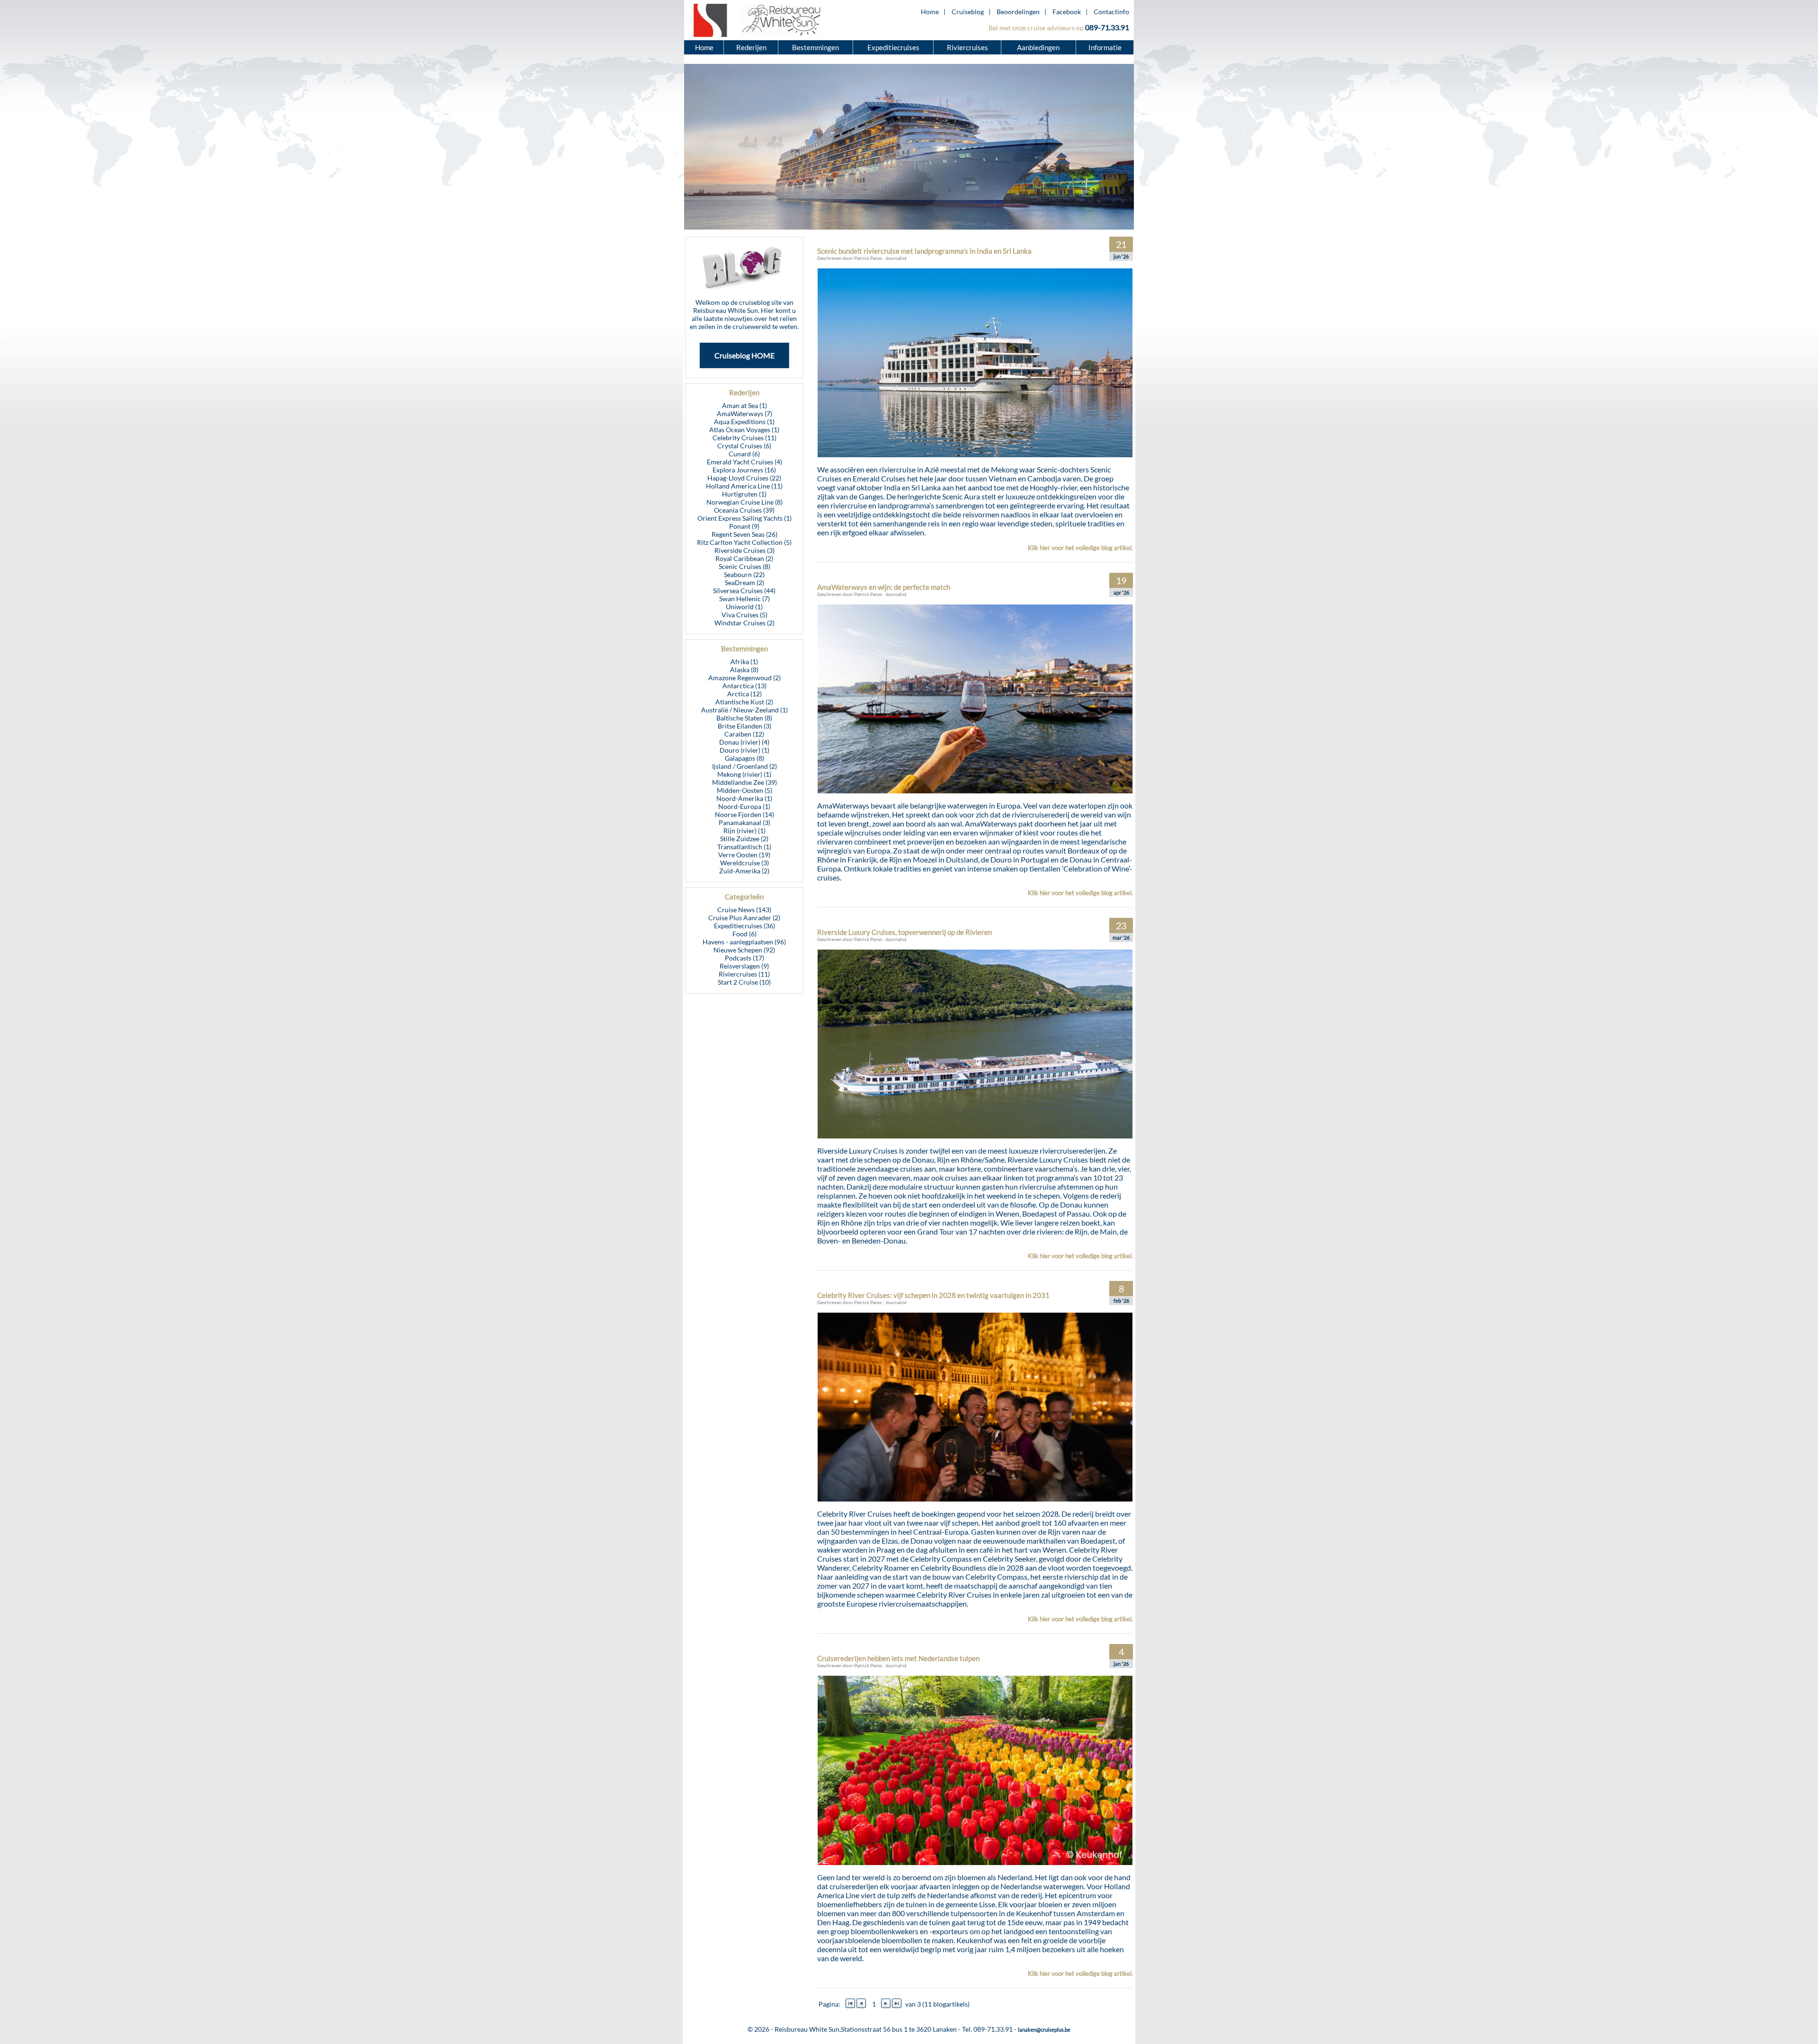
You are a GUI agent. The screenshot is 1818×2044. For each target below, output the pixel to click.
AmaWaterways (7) (744, 413)
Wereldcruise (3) (744, 863)
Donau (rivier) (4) (744, 742)
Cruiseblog (968, 12)
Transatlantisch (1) (744, 847)
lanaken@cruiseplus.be (1044, 2030)
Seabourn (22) (744, 574)
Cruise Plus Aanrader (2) (744, 918)
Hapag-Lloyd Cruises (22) (744, 478)
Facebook (1067, 12)
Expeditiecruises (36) (744, 926)
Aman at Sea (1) (744, 405)
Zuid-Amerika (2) (744, 871)
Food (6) (744, 934)
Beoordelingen (1018, 12)
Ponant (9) (744, 526)
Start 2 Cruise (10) (744, 982)
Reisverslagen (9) (744, 966)
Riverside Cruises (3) (744, 550)
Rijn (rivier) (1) (744, 831)
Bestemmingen (815, 47)
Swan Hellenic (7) (744, 599)
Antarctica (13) (744, 686)
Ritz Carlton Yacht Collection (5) (744, 542)
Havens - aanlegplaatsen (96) (744, 942)
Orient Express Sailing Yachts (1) (744, 518)
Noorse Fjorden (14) (744, 814)
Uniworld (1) (744, 607)
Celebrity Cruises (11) (744, 438)
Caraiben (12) (744, 734)
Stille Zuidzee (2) (744, 839)
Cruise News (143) (744, 910)
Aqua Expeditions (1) (744, 422)
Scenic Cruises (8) (744, 566)
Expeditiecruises (893, 47)
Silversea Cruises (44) (744, 591)
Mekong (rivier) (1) (744, 774)
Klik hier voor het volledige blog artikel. (1080, 548)
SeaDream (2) (744, 582)
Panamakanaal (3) (744, 822)
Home (930, 12)
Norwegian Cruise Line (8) (744, 502)
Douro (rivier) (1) (744, 750)
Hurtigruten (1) (744, 494)
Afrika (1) (744, 662)
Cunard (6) (744, 454)
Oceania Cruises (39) (744, 510)
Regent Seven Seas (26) (744, 534)
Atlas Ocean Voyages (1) (744, 430)
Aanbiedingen (1039, 47)
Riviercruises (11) (744, 974)
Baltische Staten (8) (744, 718)
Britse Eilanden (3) (744, 726)
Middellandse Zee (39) (744, 782)
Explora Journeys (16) (744, 470)
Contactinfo (1111, 12)
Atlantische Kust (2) (744, 702)
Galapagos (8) (744, 758)
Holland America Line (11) (744, 486)
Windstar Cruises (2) (744, 623)
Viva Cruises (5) (744, 615)
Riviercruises (967, 47)
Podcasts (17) (744, 958)
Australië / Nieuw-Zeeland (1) (744, 710)
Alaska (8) (744, 670)
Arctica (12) (744, 694)
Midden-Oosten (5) (744, 790)
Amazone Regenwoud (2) (744, 678)
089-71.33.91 (1107, 27)
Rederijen (751, 47)
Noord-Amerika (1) (744, 798)
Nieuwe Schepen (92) (744, 950)
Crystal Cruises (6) (744, 446)
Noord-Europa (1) (744, 806)
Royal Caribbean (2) (744, 558)
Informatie (1105, 47)
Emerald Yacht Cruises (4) (744, 462)
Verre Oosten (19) (744, 855)
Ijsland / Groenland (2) (744, 766)
